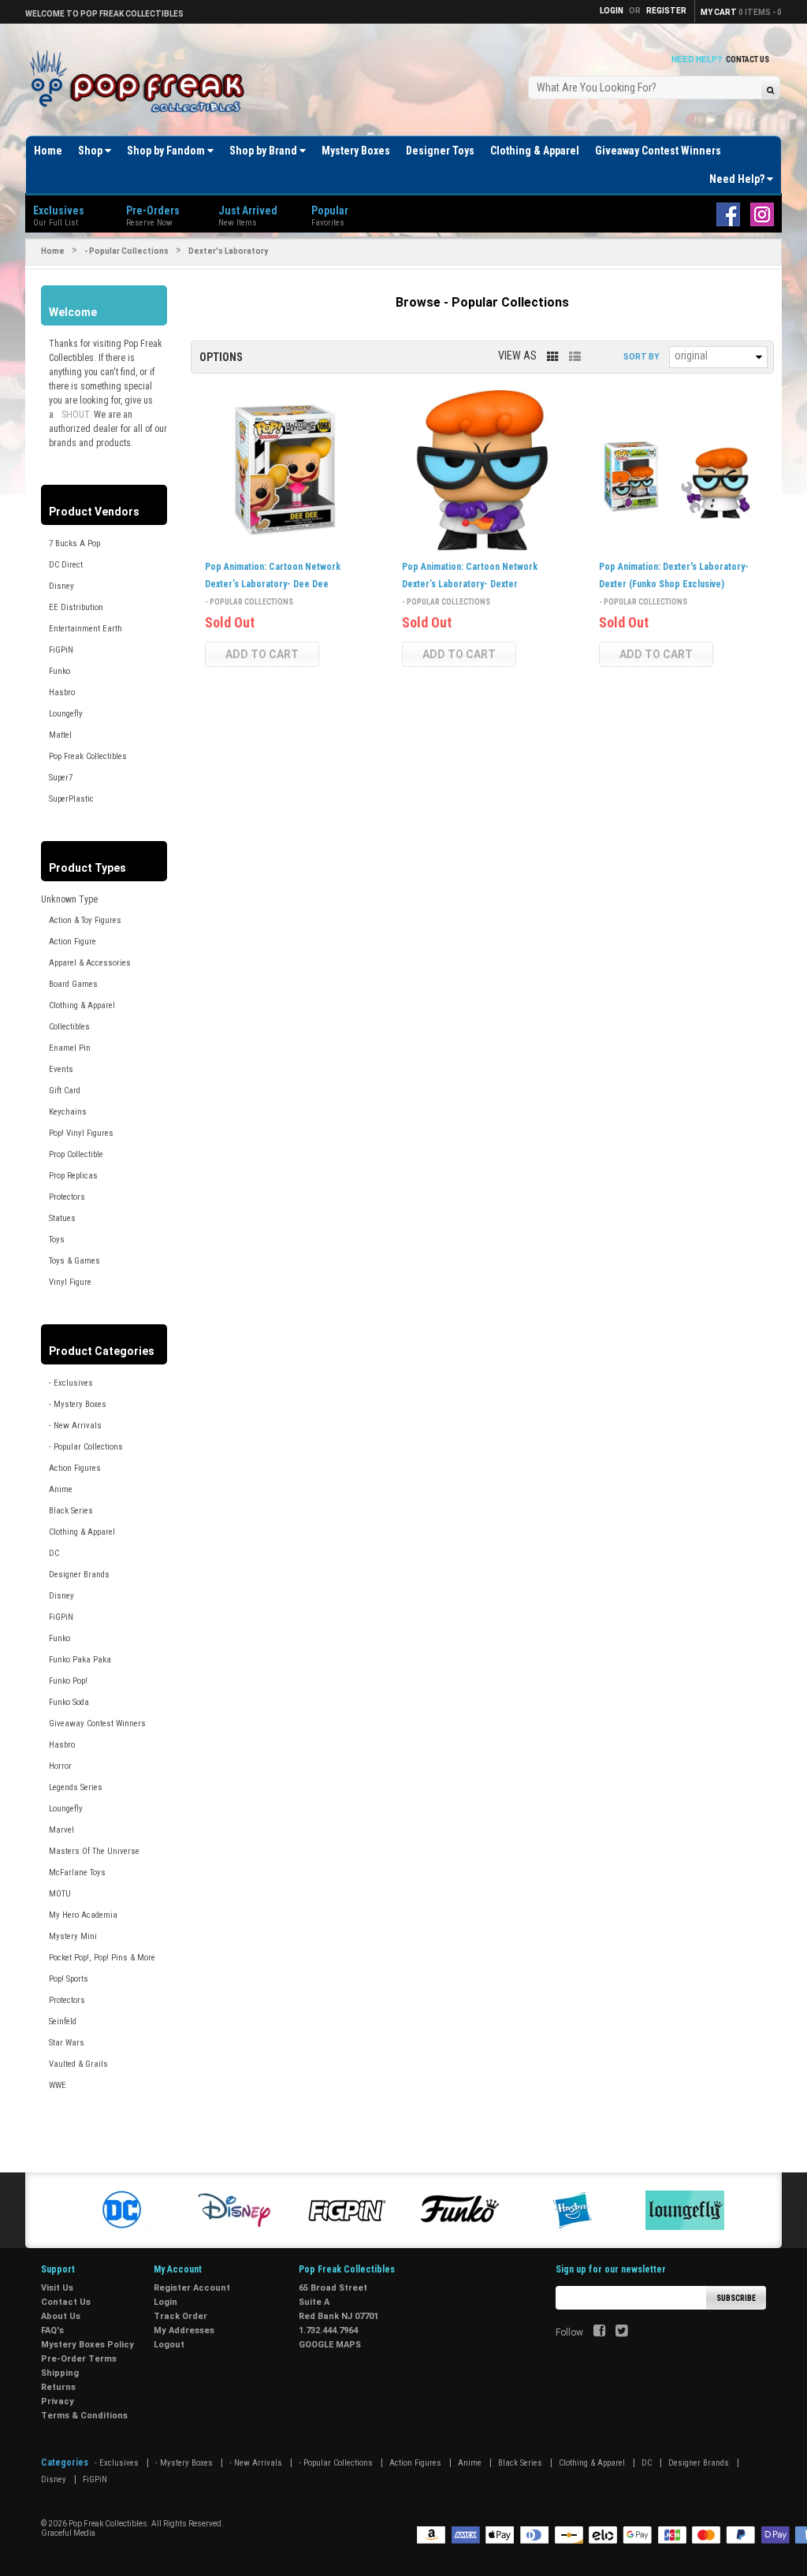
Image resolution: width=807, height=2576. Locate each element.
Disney (61, 586)
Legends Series (76, 1787)
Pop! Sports (69, 1979)
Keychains (68, 1112)
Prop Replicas (73, 1176)
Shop (91, 151)
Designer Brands (79, 1575)
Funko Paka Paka (80, 1660)
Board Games (73, 984)
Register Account (192, 2288)
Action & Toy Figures (85, 920)
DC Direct (66, 565)
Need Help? (738, 179)
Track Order (180, 2316)
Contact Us (747, 60)
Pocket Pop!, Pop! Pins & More (102, 1958)
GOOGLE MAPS (330, 2345)
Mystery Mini (73, 1936)
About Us (61, 2316)
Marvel (61, 1830)
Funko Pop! (68, 1681)
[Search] (770, 89)
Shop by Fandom (167, 151)
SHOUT (75, 415)
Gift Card (65, 1091)
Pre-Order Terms (79, 2359)
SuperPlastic (71, 799)
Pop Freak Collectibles (88, 756)
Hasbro (62, 692)
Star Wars (67, 2043)
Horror (60, 1766)
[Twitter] (621, 2332)
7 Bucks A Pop (74, 543)
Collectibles (69, 1027)
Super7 (61, 778)
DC (54, 1553)
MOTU (60, 1894)
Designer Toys (440, 151)
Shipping (60, 2373)
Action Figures (75, 1468)
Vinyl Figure (70, 1282)
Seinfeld (63, 2021)
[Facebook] (599, 2332)
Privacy (58, 2401)
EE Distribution (76, 607)
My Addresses (184, 2330)
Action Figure (73, 942)
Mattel (60, 735)
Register (666, 11)
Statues (62, 1218)
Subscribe (736, 2298)
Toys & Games (74, 1261)
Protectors (67, 1197)
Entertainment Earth (86, 629)
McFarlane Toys (77, 1872)
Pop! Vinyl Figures (81, 1133)
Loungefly (66, 714)
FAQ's (52, 2330)
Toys (57, 1240)
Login (165, 2302)
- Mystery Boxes (78, 1404)
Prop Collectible (76, 1154)
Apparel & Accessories (90, 963)
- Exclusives (71, 1383)
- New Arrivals (75, 1426)
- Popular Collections (126, 251)
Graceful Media (68, 2533)
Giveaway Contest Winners (658, 151)
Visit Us (57, 2288)
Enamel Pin (70, 1048)
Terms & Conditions (84, 2416)
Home (48, 151)
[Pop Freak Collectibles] (141, 82)
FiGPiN (61, 650)
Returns (58, 2387)
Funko (60, 671)
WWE (58, 2085)
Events (61, 1069)
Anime (61, 1489)
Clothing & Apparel (535, 151)
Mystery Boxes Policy (87, 2345)
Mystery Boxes (356, 151)
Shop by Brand (264, 151)
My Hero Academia (83, 1915)
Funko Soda (69, 1702)
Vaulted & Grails (78, 2064)
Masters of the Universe (94, 1851)
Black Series (71, 1511)
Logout (169, 2345)
